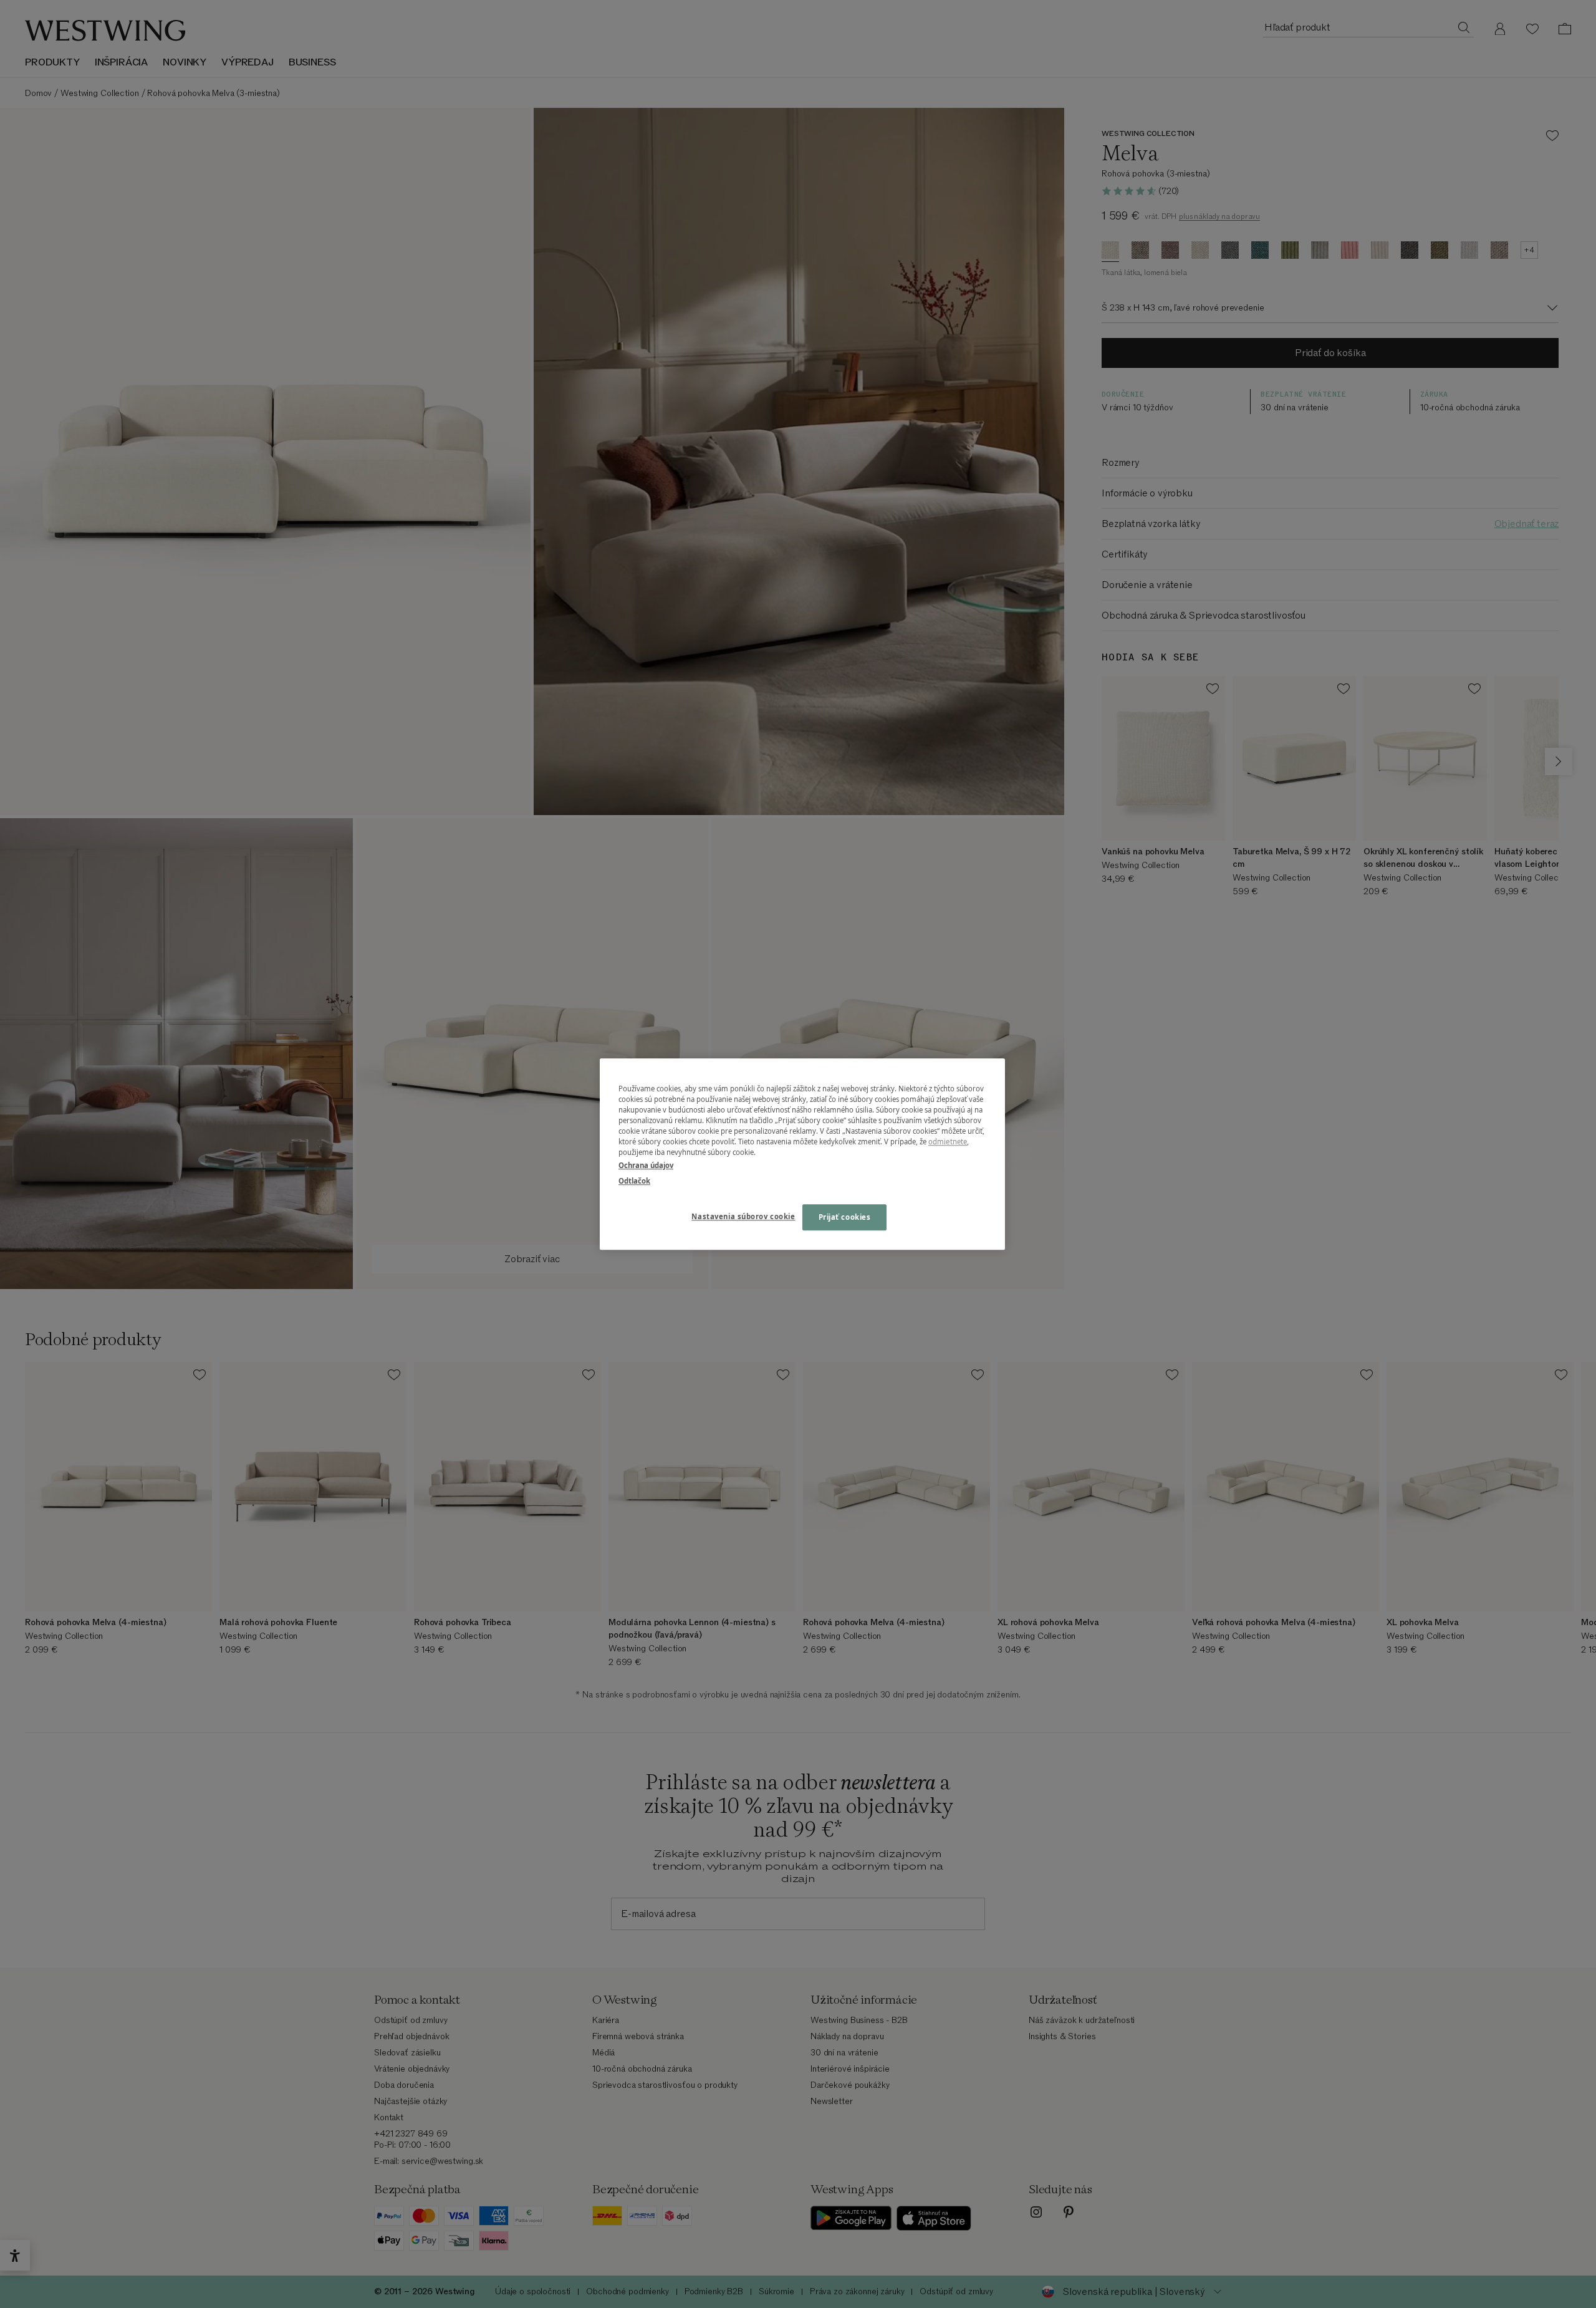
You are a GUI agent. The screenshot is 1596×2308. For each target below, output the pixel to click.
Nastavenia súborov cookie (743, 1216)
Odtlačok (634, 1181)
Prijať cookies (845, 1217)
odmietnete (948, 1142)
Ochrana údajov (646, 1165)
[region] (802, 1154)
